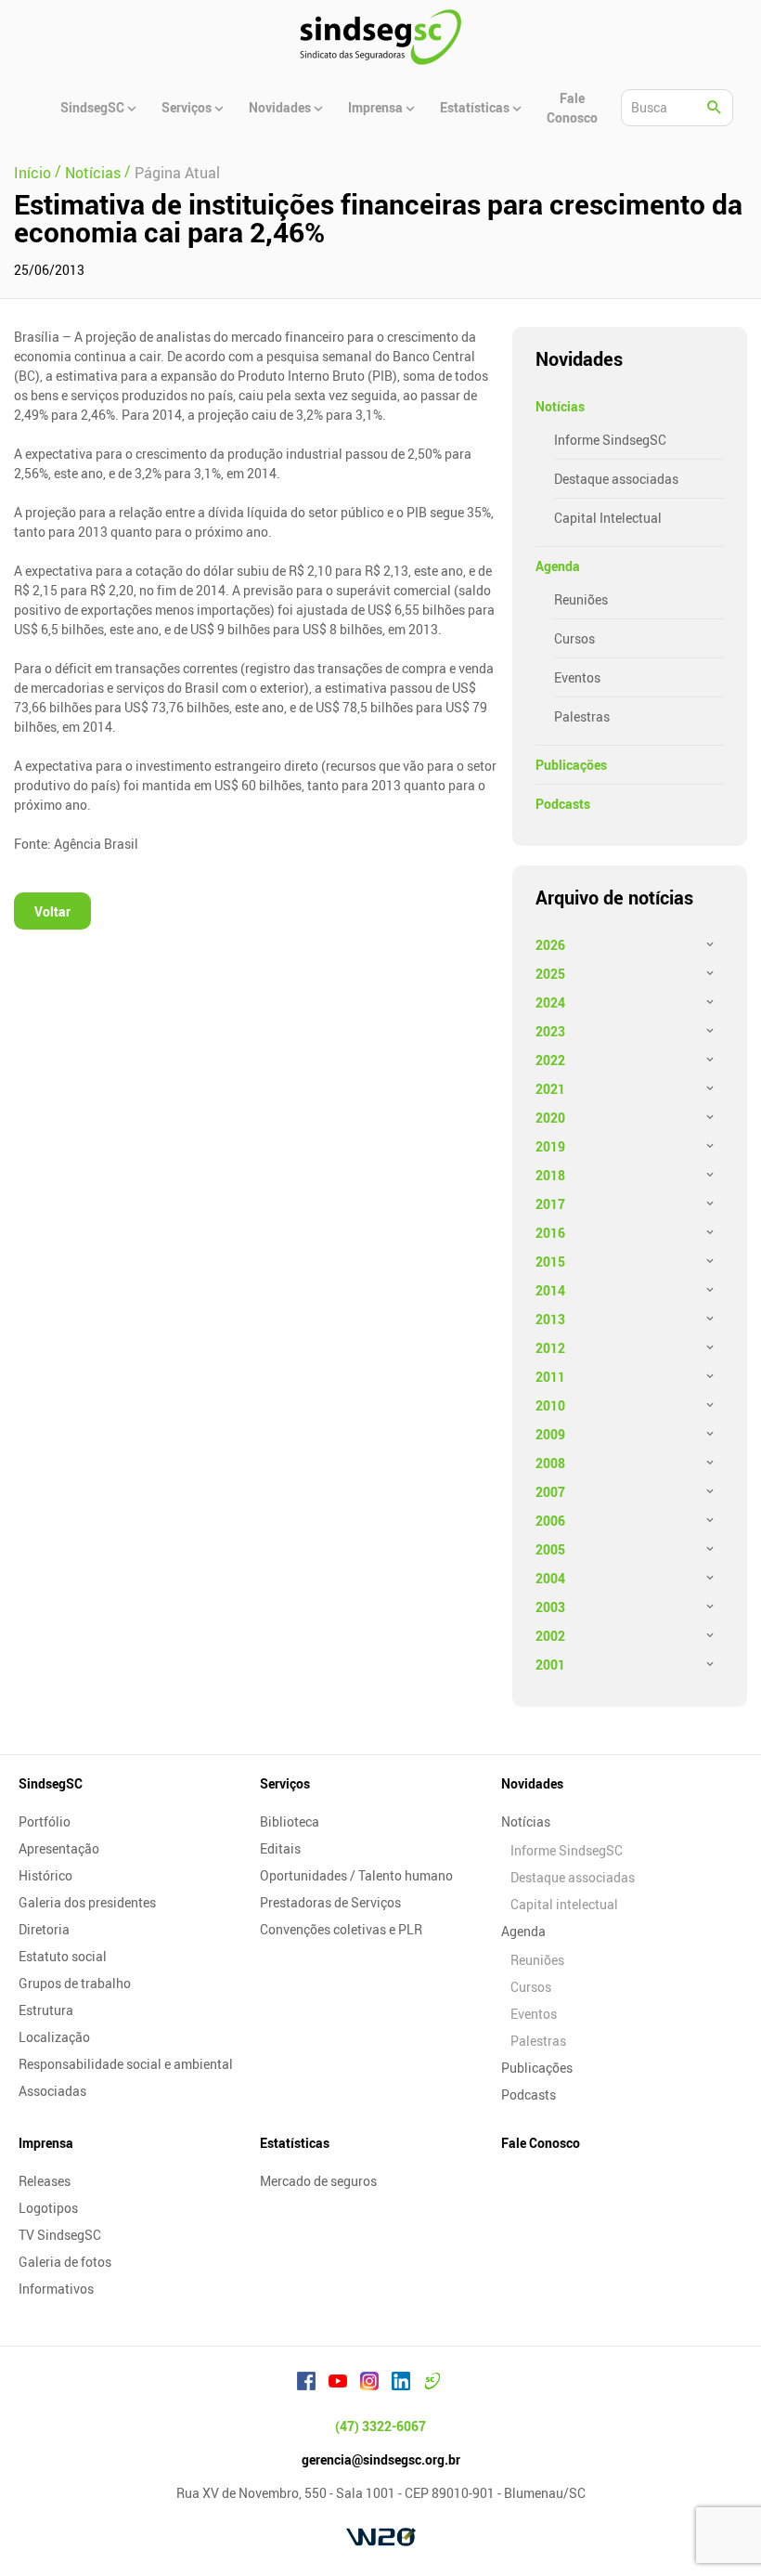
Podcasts (563, 804)
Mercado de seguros (318, 2181)
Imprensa (46, 2143)
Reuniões (581, 599)
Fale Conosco (541, 2143)
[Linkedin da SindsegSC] (401, 2384)
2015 (550, 1262)
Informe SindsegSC (610, 440)
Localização (54, 2037)
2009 (550, 1434)
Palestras (582, 716)
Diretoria (44, 1929)
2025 (550, 974)
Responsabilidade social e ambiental (126, 2064)
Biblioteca (290, 1821)
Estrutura (46, 2010)
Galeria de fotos (65, 2262)
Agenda (558, 566)
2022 (550, 1060)
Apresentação (59, 1848)
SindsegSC (51, 1783)
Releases (45, 2181)
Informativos (56, 2289)
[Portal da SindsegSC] (432, 2384)
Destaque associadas (616, 479)
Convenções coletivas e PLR (341, 1929)
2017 (550, 1204)
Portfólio (45, 1821)
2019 (550, 1146)
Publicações (571, 765)
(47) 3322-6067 (380, 2426)
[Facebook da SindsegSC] (306, 2384)
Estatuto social (63, 1956)
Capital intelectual (564, 1904)
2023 (550, 1031)
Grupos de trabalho (75, 1983)
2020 (550, 1118)
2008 (550, 1463)
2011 (550, 1377)
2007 (550, 1492)
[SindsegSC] (380, 37)
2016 (550, 1233)
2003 (550, 1607)
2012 (550, 1348)
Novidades (532, 1783)
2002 (550, 1636)
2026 (550, 945)
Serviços (285, 1783)
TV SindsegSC (60, 2235)
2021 (550, 1089)
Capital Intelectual (608, 518)
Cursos (574, 638)
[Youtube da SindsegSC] (338, 2384)
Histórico (45, 1875)
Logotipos (48, 2208)
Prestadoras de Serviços (330, 1902)
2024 (550, 1002)
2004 (550, 1578)
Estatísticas (295, 2143)
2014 (550, 1290)
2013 (550, 1319)
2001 (550, 1665)
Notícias (560, 406)
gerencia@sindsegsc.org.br (381, 2459)
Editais (280, 1848)
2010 (550, 1405)
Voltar (52, 911)
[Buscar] (715, 108)
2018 (550, 1175)
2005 (550, 1549)
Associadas (52, 2091)
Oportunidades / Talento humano (356, 1875)
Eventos (577, 677)
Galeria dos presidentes (87, 1902)
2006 (550, 1521)
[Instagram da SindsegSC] (369, 2384)
